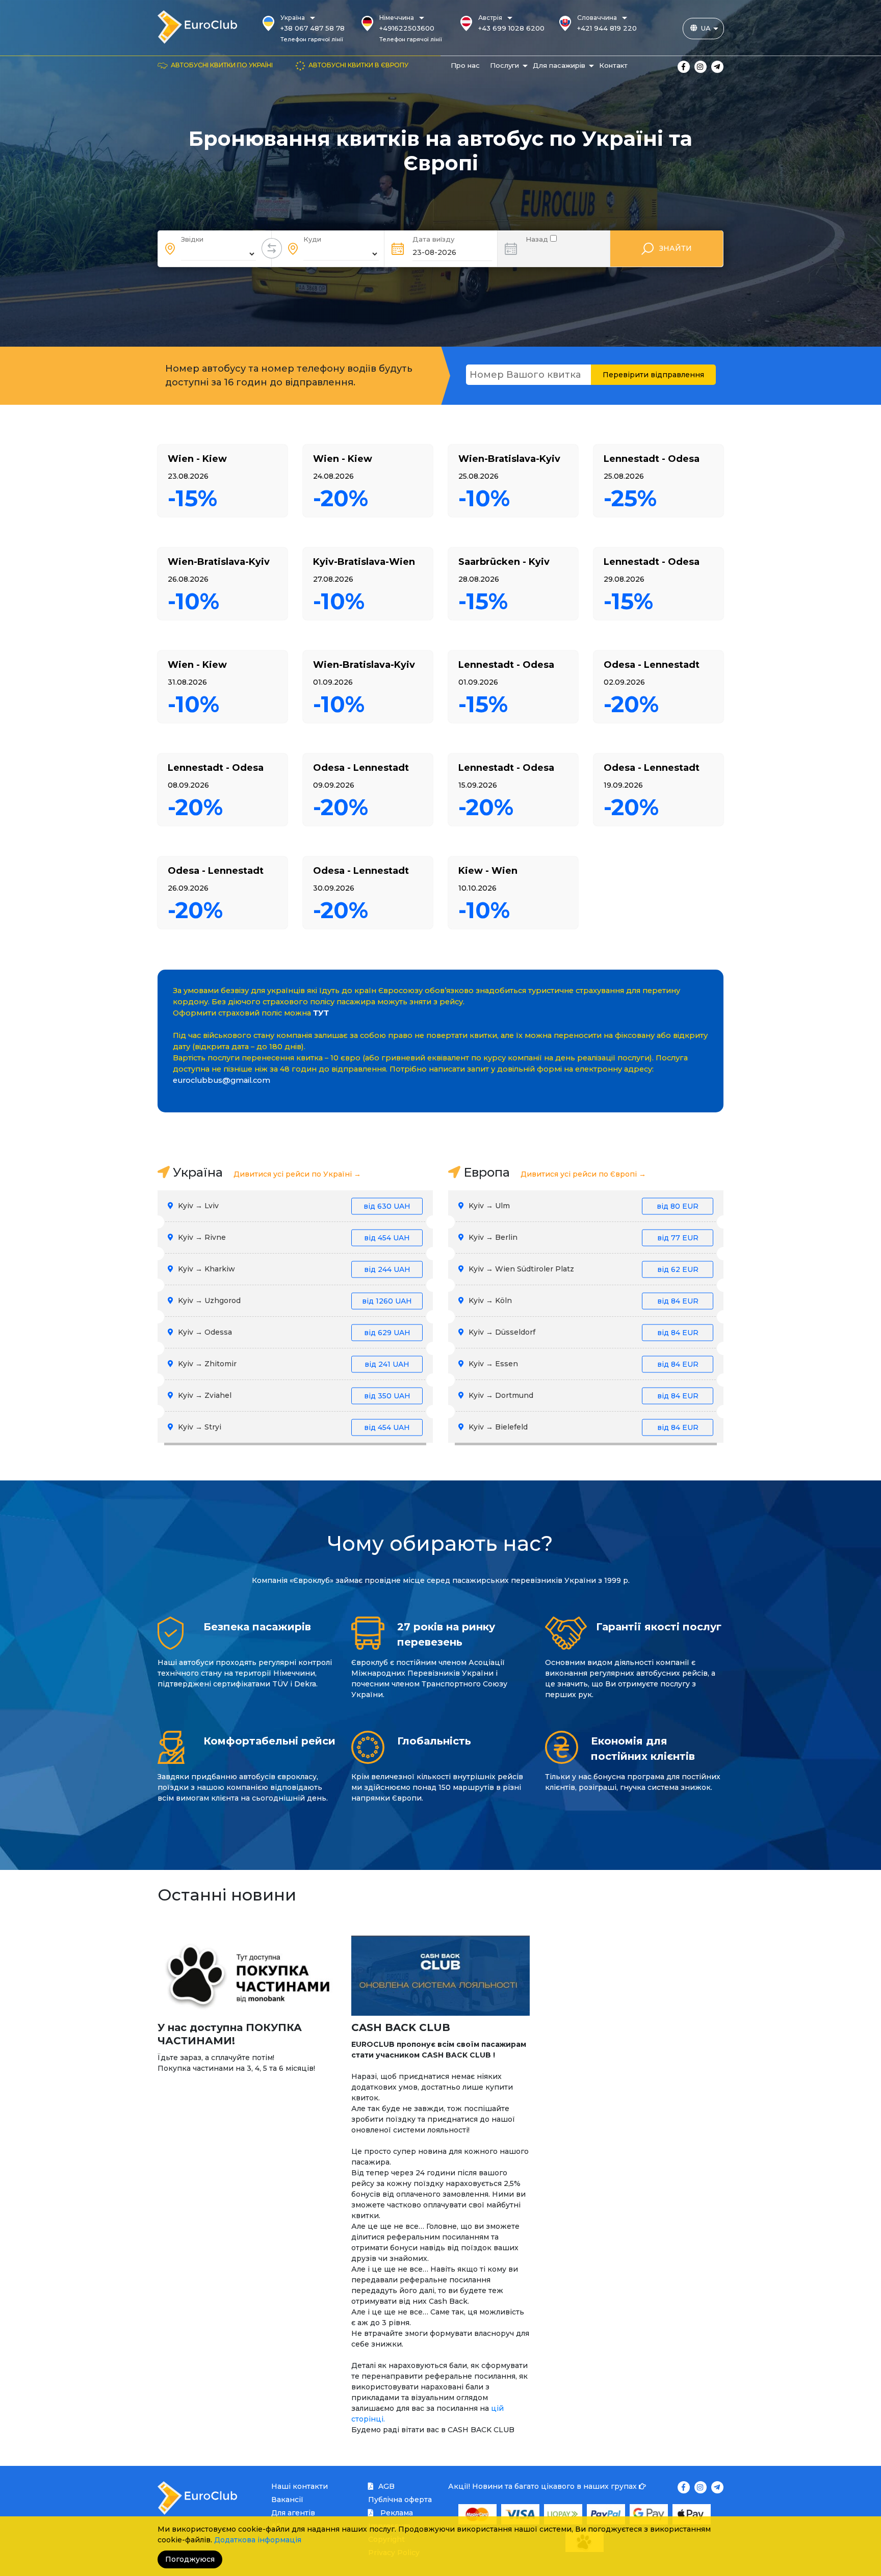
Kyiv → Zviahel (293, 1395)
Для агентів (293, 2513)
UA (706, 28)
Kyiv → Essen (582, 1364)
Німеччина (397, 18)
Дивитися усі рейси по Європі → (583, 1174)
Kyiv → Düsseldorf (582, 1332)
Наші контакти (300, 2486)
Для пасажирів (559, 65)
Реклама (396, 2513)
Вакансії (287, 2500)
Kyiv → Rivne (293, 1237)
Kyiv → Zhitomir (293, 1364)
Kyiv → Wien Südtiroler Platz (582, 1269)
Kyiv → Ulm (582, 1206)
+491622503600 (407, 28)
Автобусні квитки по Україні (222, 65)
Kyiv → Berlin (582, 1237)
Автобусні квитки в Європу (358, 65)
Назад (538, 238)
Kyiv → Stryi (293, 1427)
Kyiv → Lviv (293, 1206)
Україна (293, 18)
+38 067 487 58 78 (313, 28)
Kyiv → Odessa (293, 1332)
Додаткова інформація (258, 2540)
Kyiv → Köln (582, 1300)
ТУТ (321, 1013)
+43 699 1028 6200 (511, 28)
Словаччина (597, 18)
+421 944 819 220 (607, 28)
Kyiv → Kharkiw (293, 1269)
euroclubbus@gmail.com (222, 1080)
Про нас (465, 65)
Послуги (504, 65)
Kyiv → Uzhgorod (294, 1300)
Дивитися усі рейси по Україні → (297, 1174)
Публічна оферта (400, 2500)
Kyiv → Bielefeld (582, 1427)
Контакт (613, 65)
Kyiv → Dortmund (582, 1395)
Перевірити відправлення (653, 375)
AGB (386, 2486)
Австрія (490, 18)
